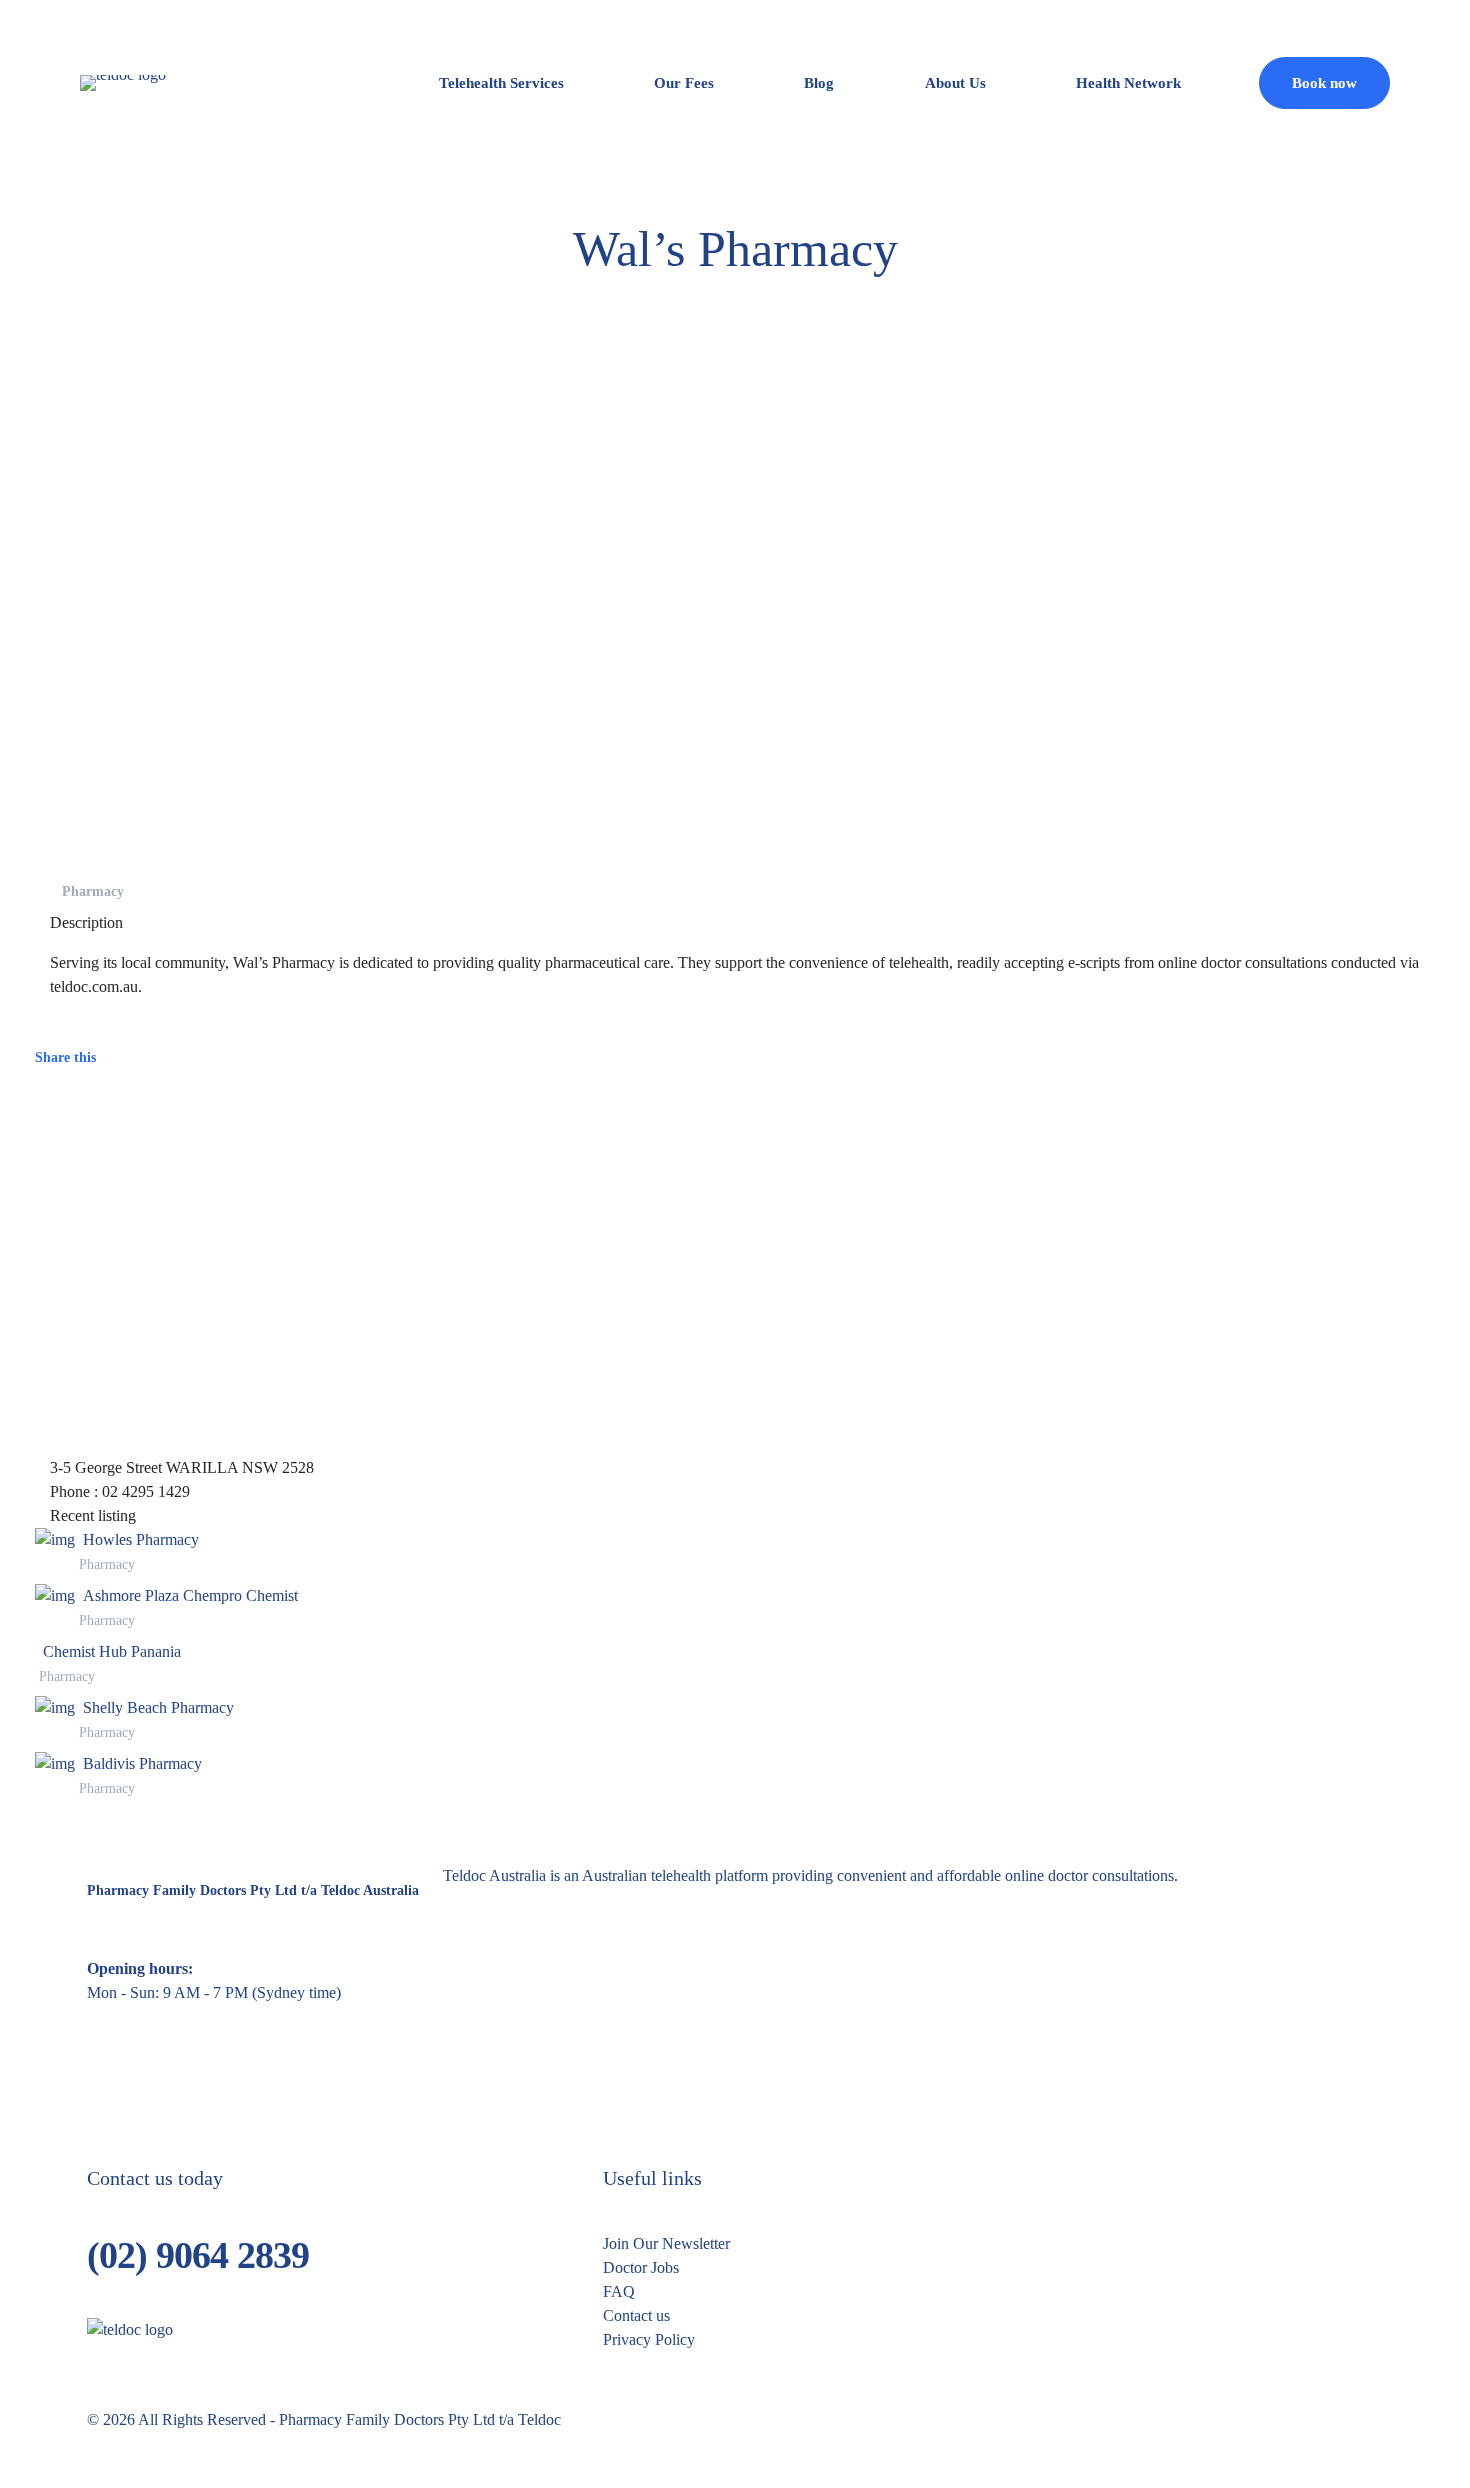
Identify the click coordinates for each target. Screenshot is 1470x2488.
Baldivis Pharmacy (142, 1763)
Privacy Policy (649, 2339)
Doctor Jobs (641, 2267)
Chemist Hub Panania (112, 1651)
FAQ (619, 2291)
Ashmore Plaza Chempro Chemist (190, 1595)
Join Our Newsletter (666, 2243)
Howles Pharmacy (141, 1539)
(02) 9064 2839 (198, 2255)
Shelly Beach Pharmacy (158, 1707)
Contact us (636, 2315)
